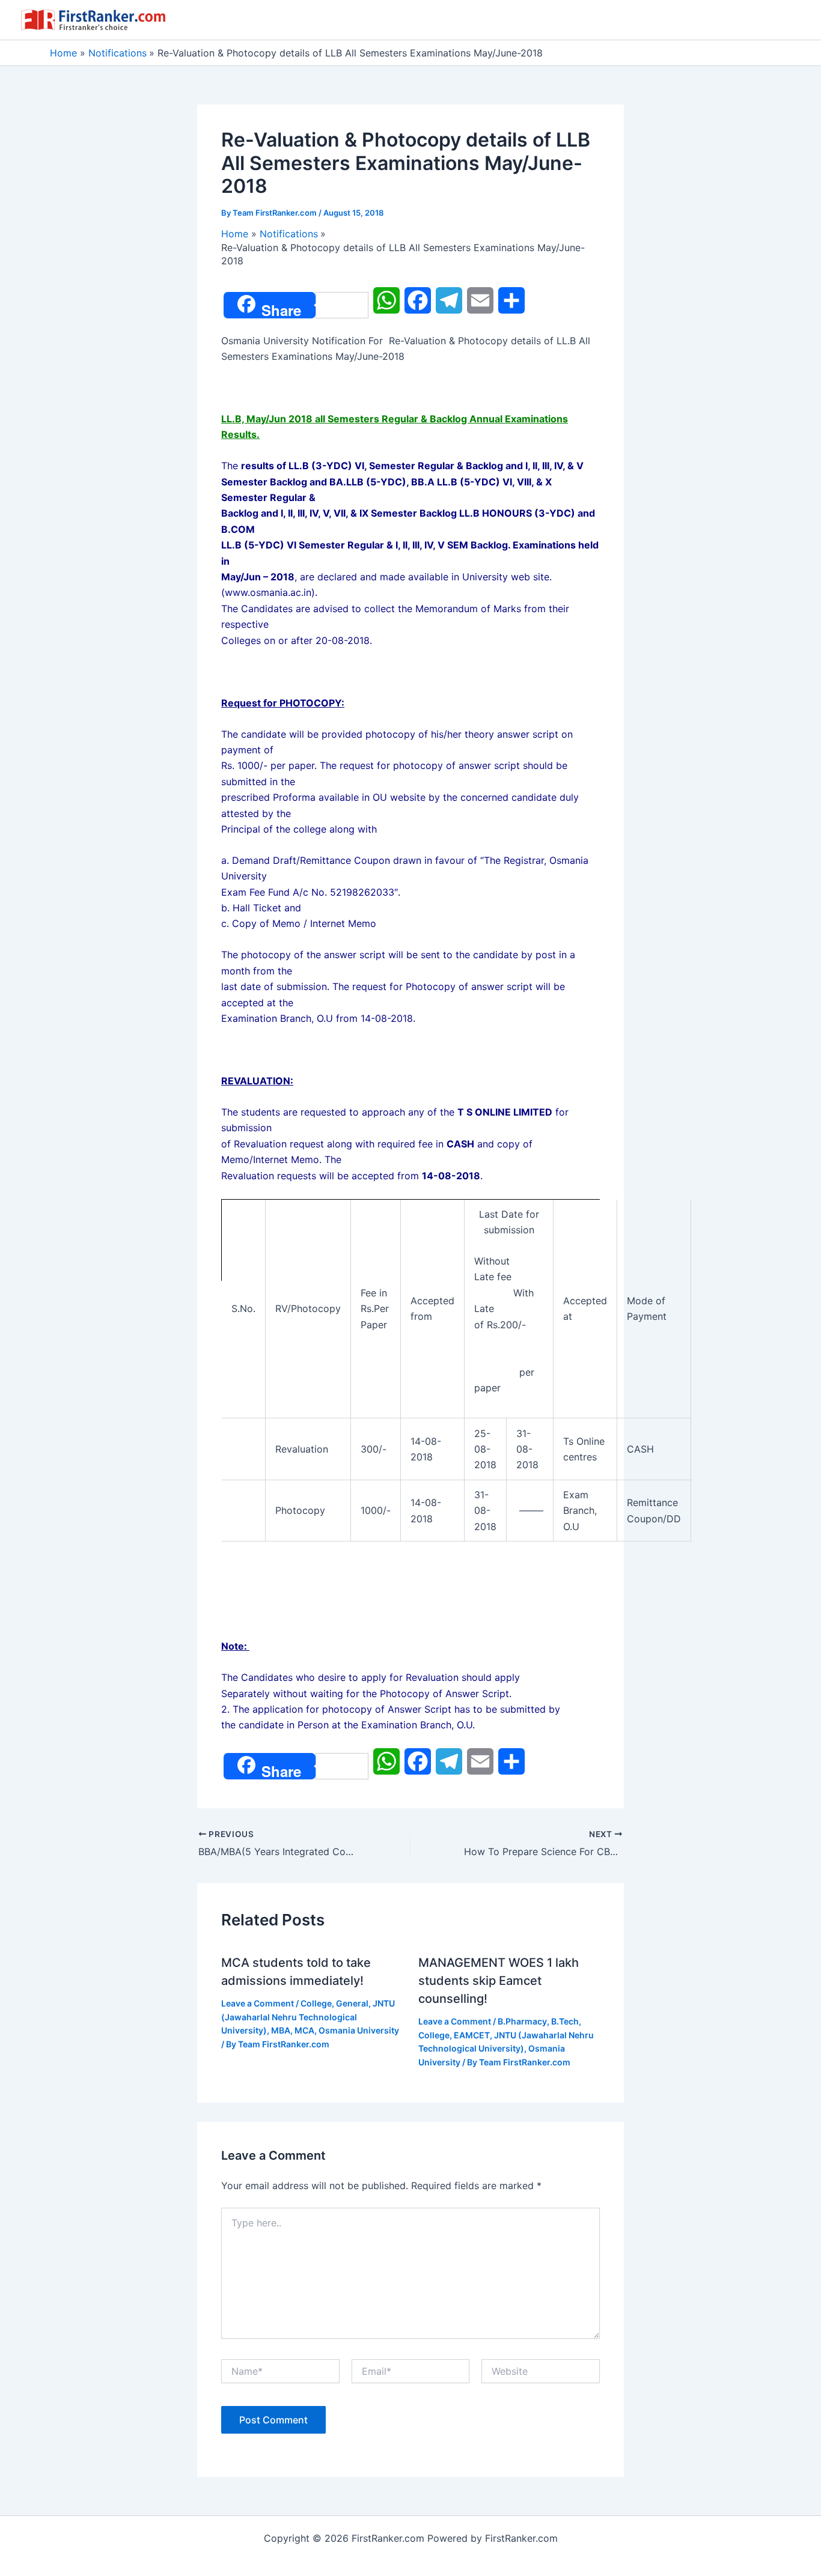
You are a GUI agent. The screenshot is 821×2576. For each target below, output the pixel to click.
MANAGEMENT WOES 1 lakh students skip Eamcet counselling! (499, 1981)
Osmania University (359, 2030)
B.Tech (565, 2021)
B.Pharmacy (522, 2021)
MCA (304, 2030)
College (316, 2003)
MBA (281, 2030)
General (352, 2003)
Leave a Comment (258, 2003)
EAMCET (472, 2035)
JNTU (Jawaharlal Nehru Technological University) (308, 2017)
